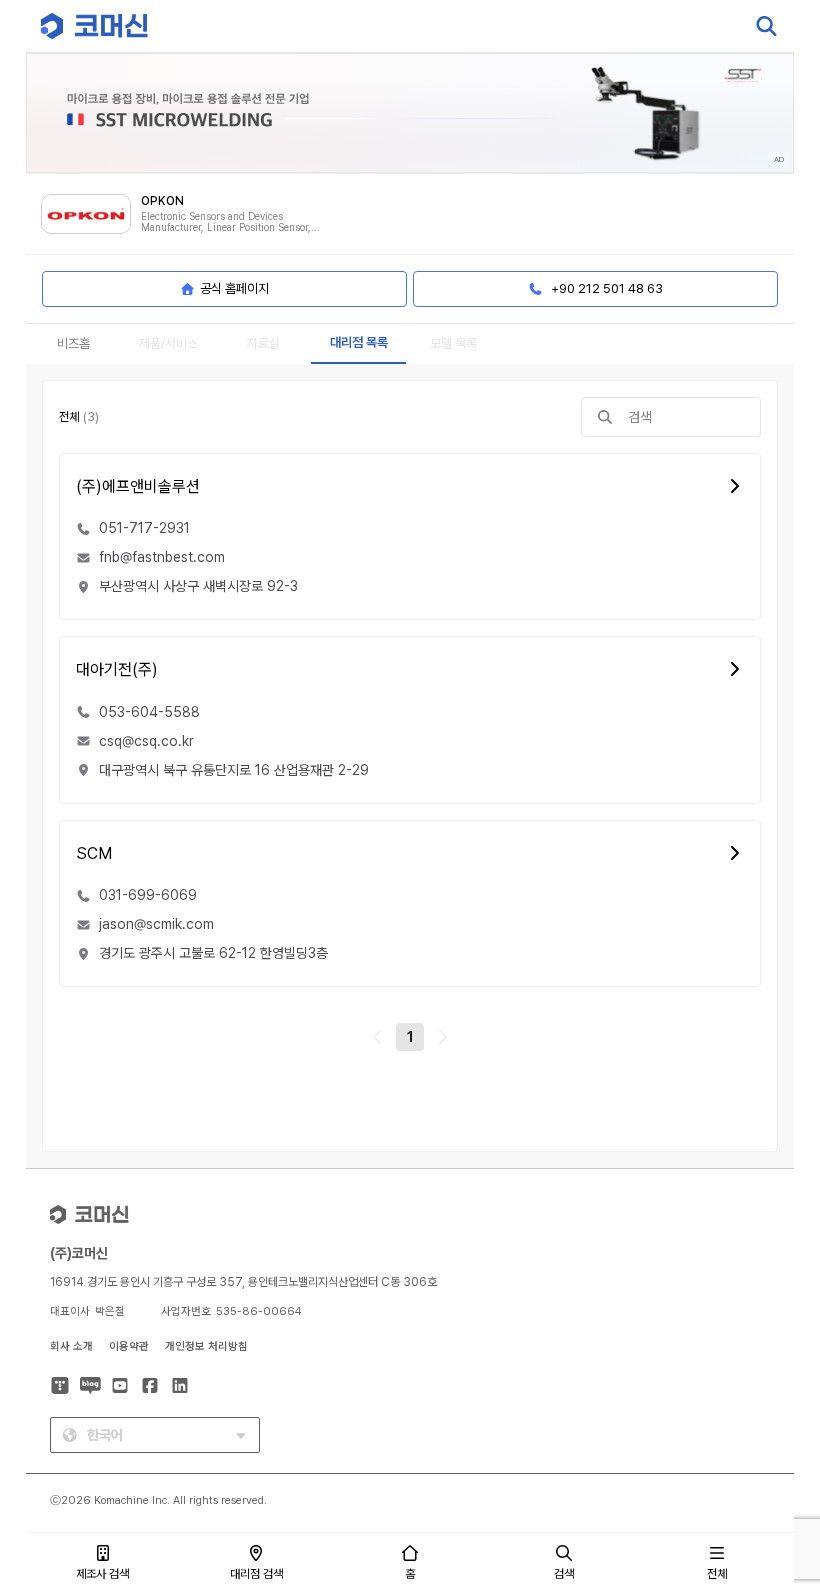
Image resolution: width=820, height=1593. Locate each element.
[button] (767, 1422)
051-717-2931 (144, 528)
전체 (717, 1574)
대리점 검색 (256, 1574)
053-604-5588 (149, 712)
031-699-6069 (148, 895)
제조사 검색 (102, 1574)
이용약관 (129, 1346)
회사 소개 (71, 1346)
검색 (564, 1574)
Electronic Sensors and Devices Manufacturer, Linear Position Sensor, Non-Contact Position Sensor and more (229, 222)
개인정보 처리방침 (206, 1346)
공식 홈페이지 (234, 288)
